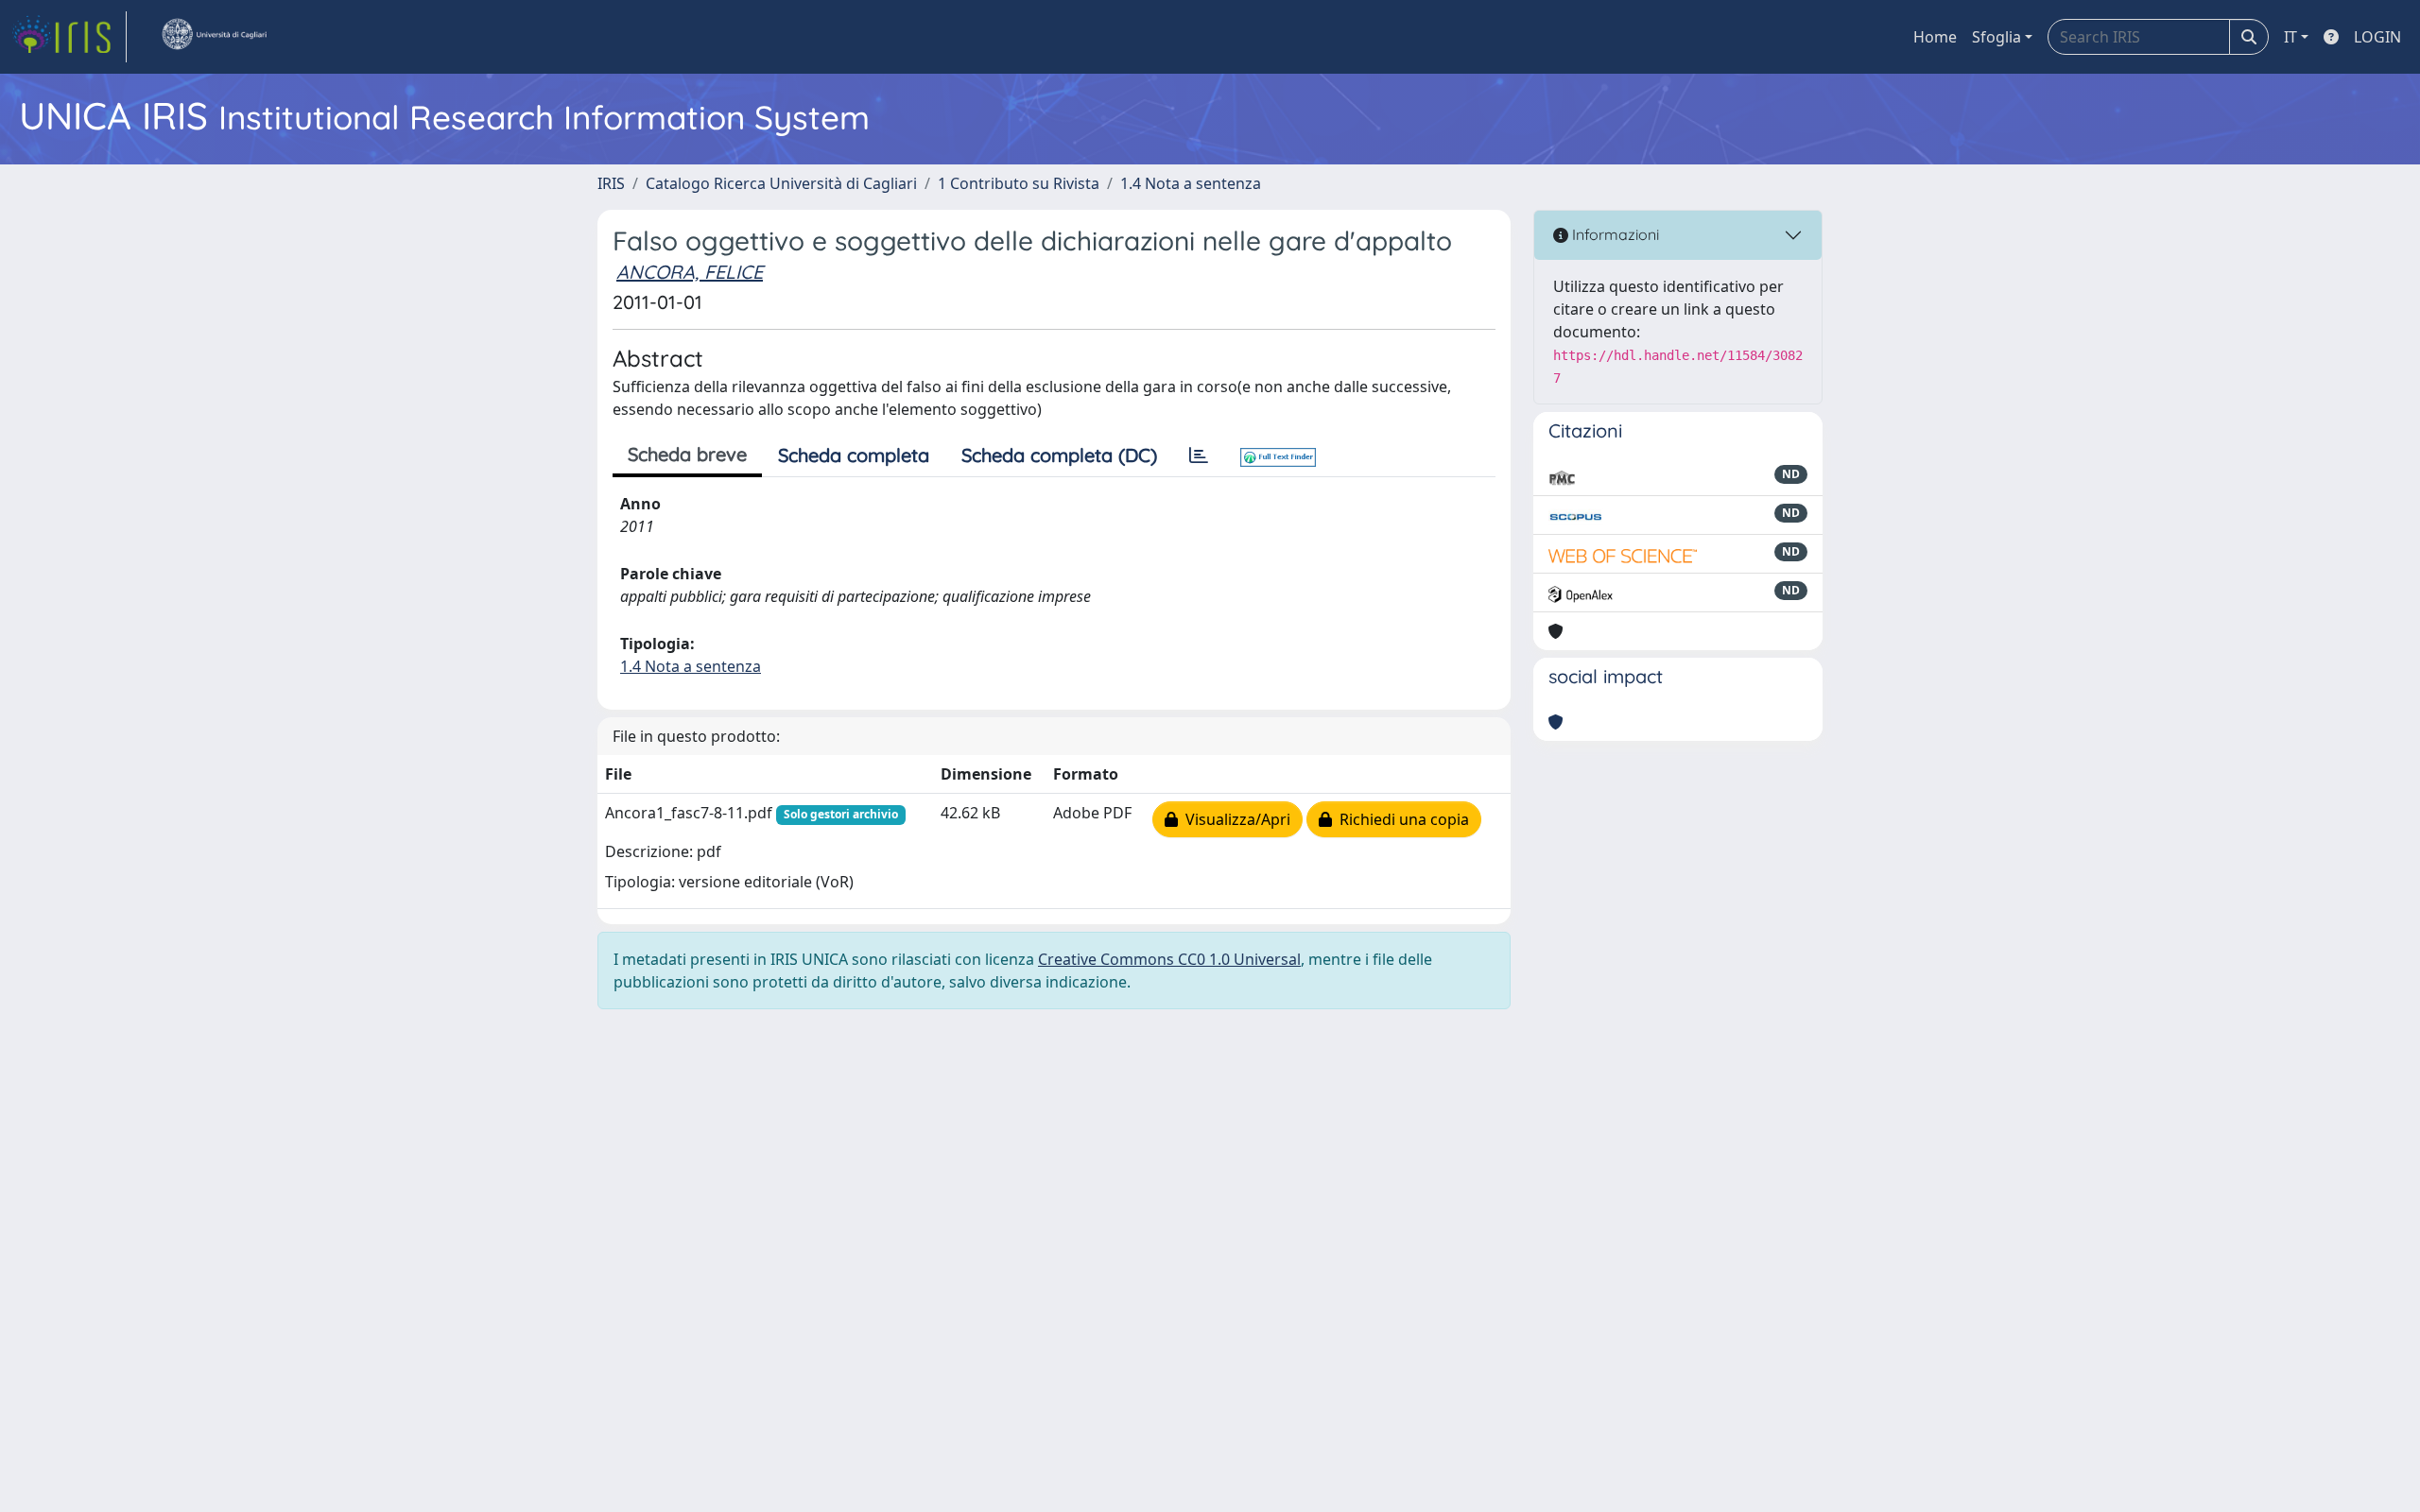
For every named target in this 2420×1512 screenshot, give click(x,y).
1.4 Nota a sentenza (1191, 183)
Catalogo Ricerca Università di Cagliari (781, 183)
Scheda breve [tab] (687, 454)
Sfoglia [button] (1996, 37)
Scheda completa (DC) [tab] (1059, 455)
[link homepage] (69, 37)
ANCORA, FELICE (690, 272)
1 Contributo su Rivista (1019, 183)
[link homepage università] (214, 37)
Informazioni (1614, 234)
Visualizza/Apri (1234, 819)
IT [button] (2290, 37)
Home (1935, 37)
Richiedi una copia (1400, 819)
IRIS (611, 183)
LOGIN (2377, 37)
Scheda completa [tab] (854, 455)
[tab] (1199, 455)
